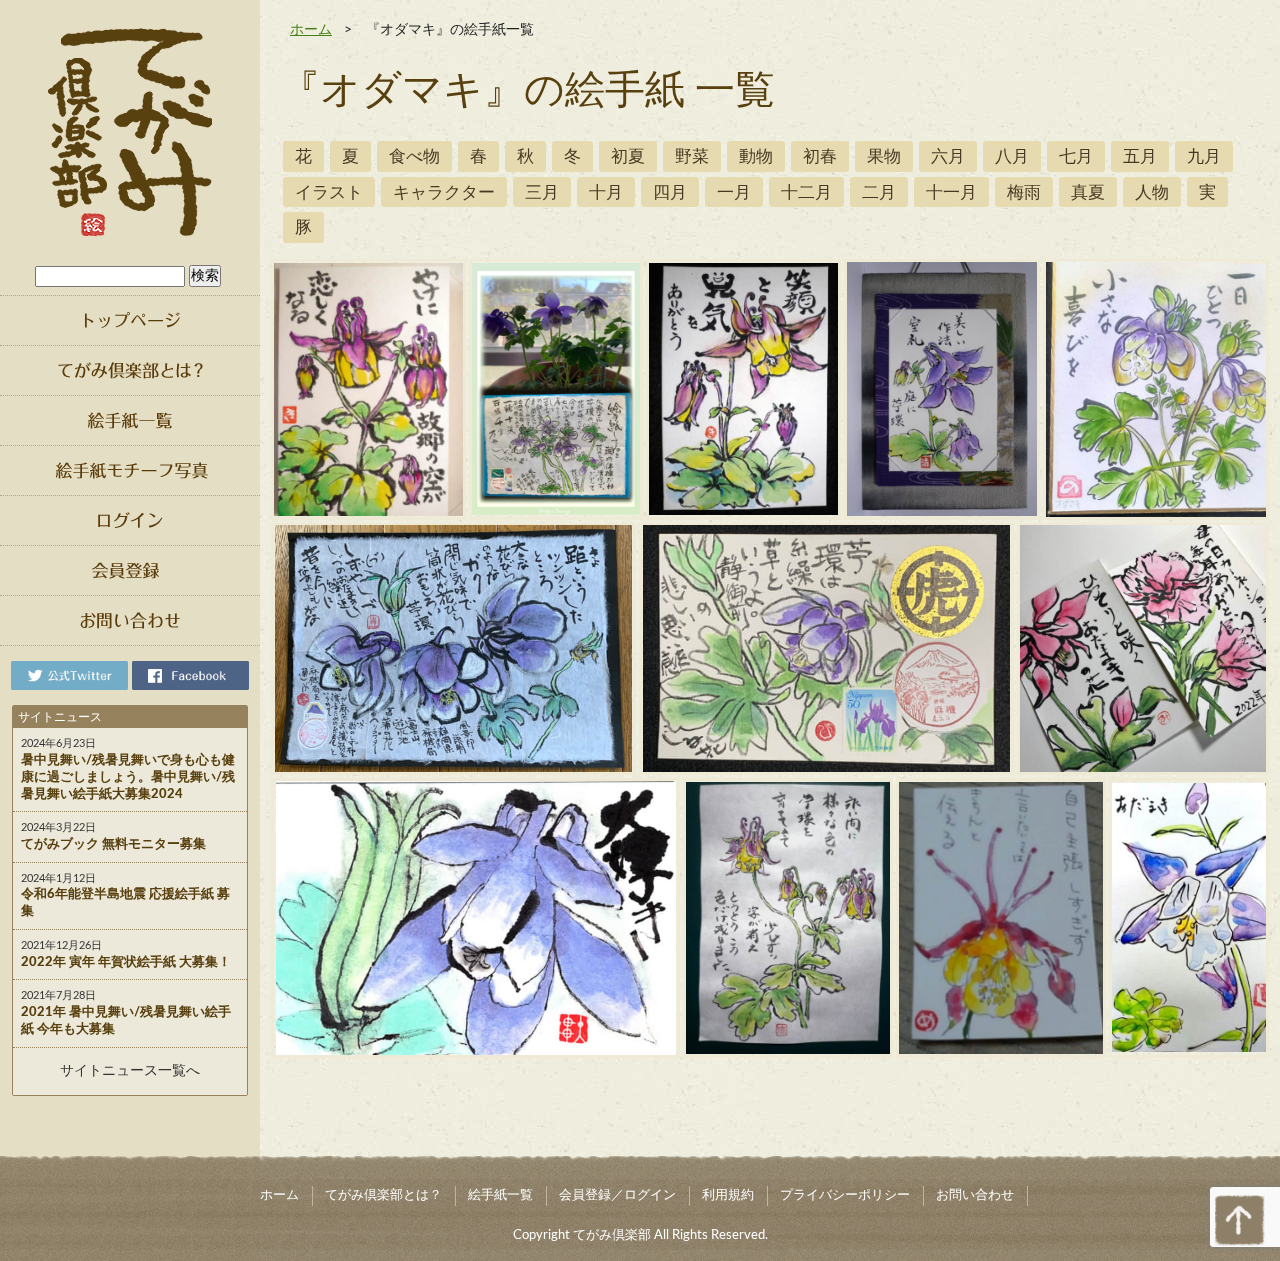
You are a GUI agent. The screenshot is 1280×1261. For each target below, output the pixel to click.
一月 (734, 192)
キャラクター (444, 192)
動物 (756, 156)
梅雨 (1024, 192)
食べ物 (414, 156)
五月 (1140, 156)
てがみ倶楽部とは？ (383, 1195)
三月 (542, 192)
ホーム (311, 30)
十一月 (951, 192)
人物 (1152, 192)
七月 (1076, 156)
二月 (879, 192)
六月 (948, 156)
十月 (606, 192)
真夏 (1088, 192)
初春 (820, 156)
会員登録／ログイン (617, 1195)
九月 (1204, 156)
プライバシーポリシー (845, 1195)
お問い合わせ (975, 1195)
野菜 (692, 156)
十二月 (806, 192)
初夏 (628, 156)
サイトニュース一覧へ (130, 1071)
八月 (1012, 156)
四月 (670, 192)
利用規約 (728, 1195)
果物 (884, 156)
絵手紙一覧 (500, 1195)
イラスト (329, 192)
